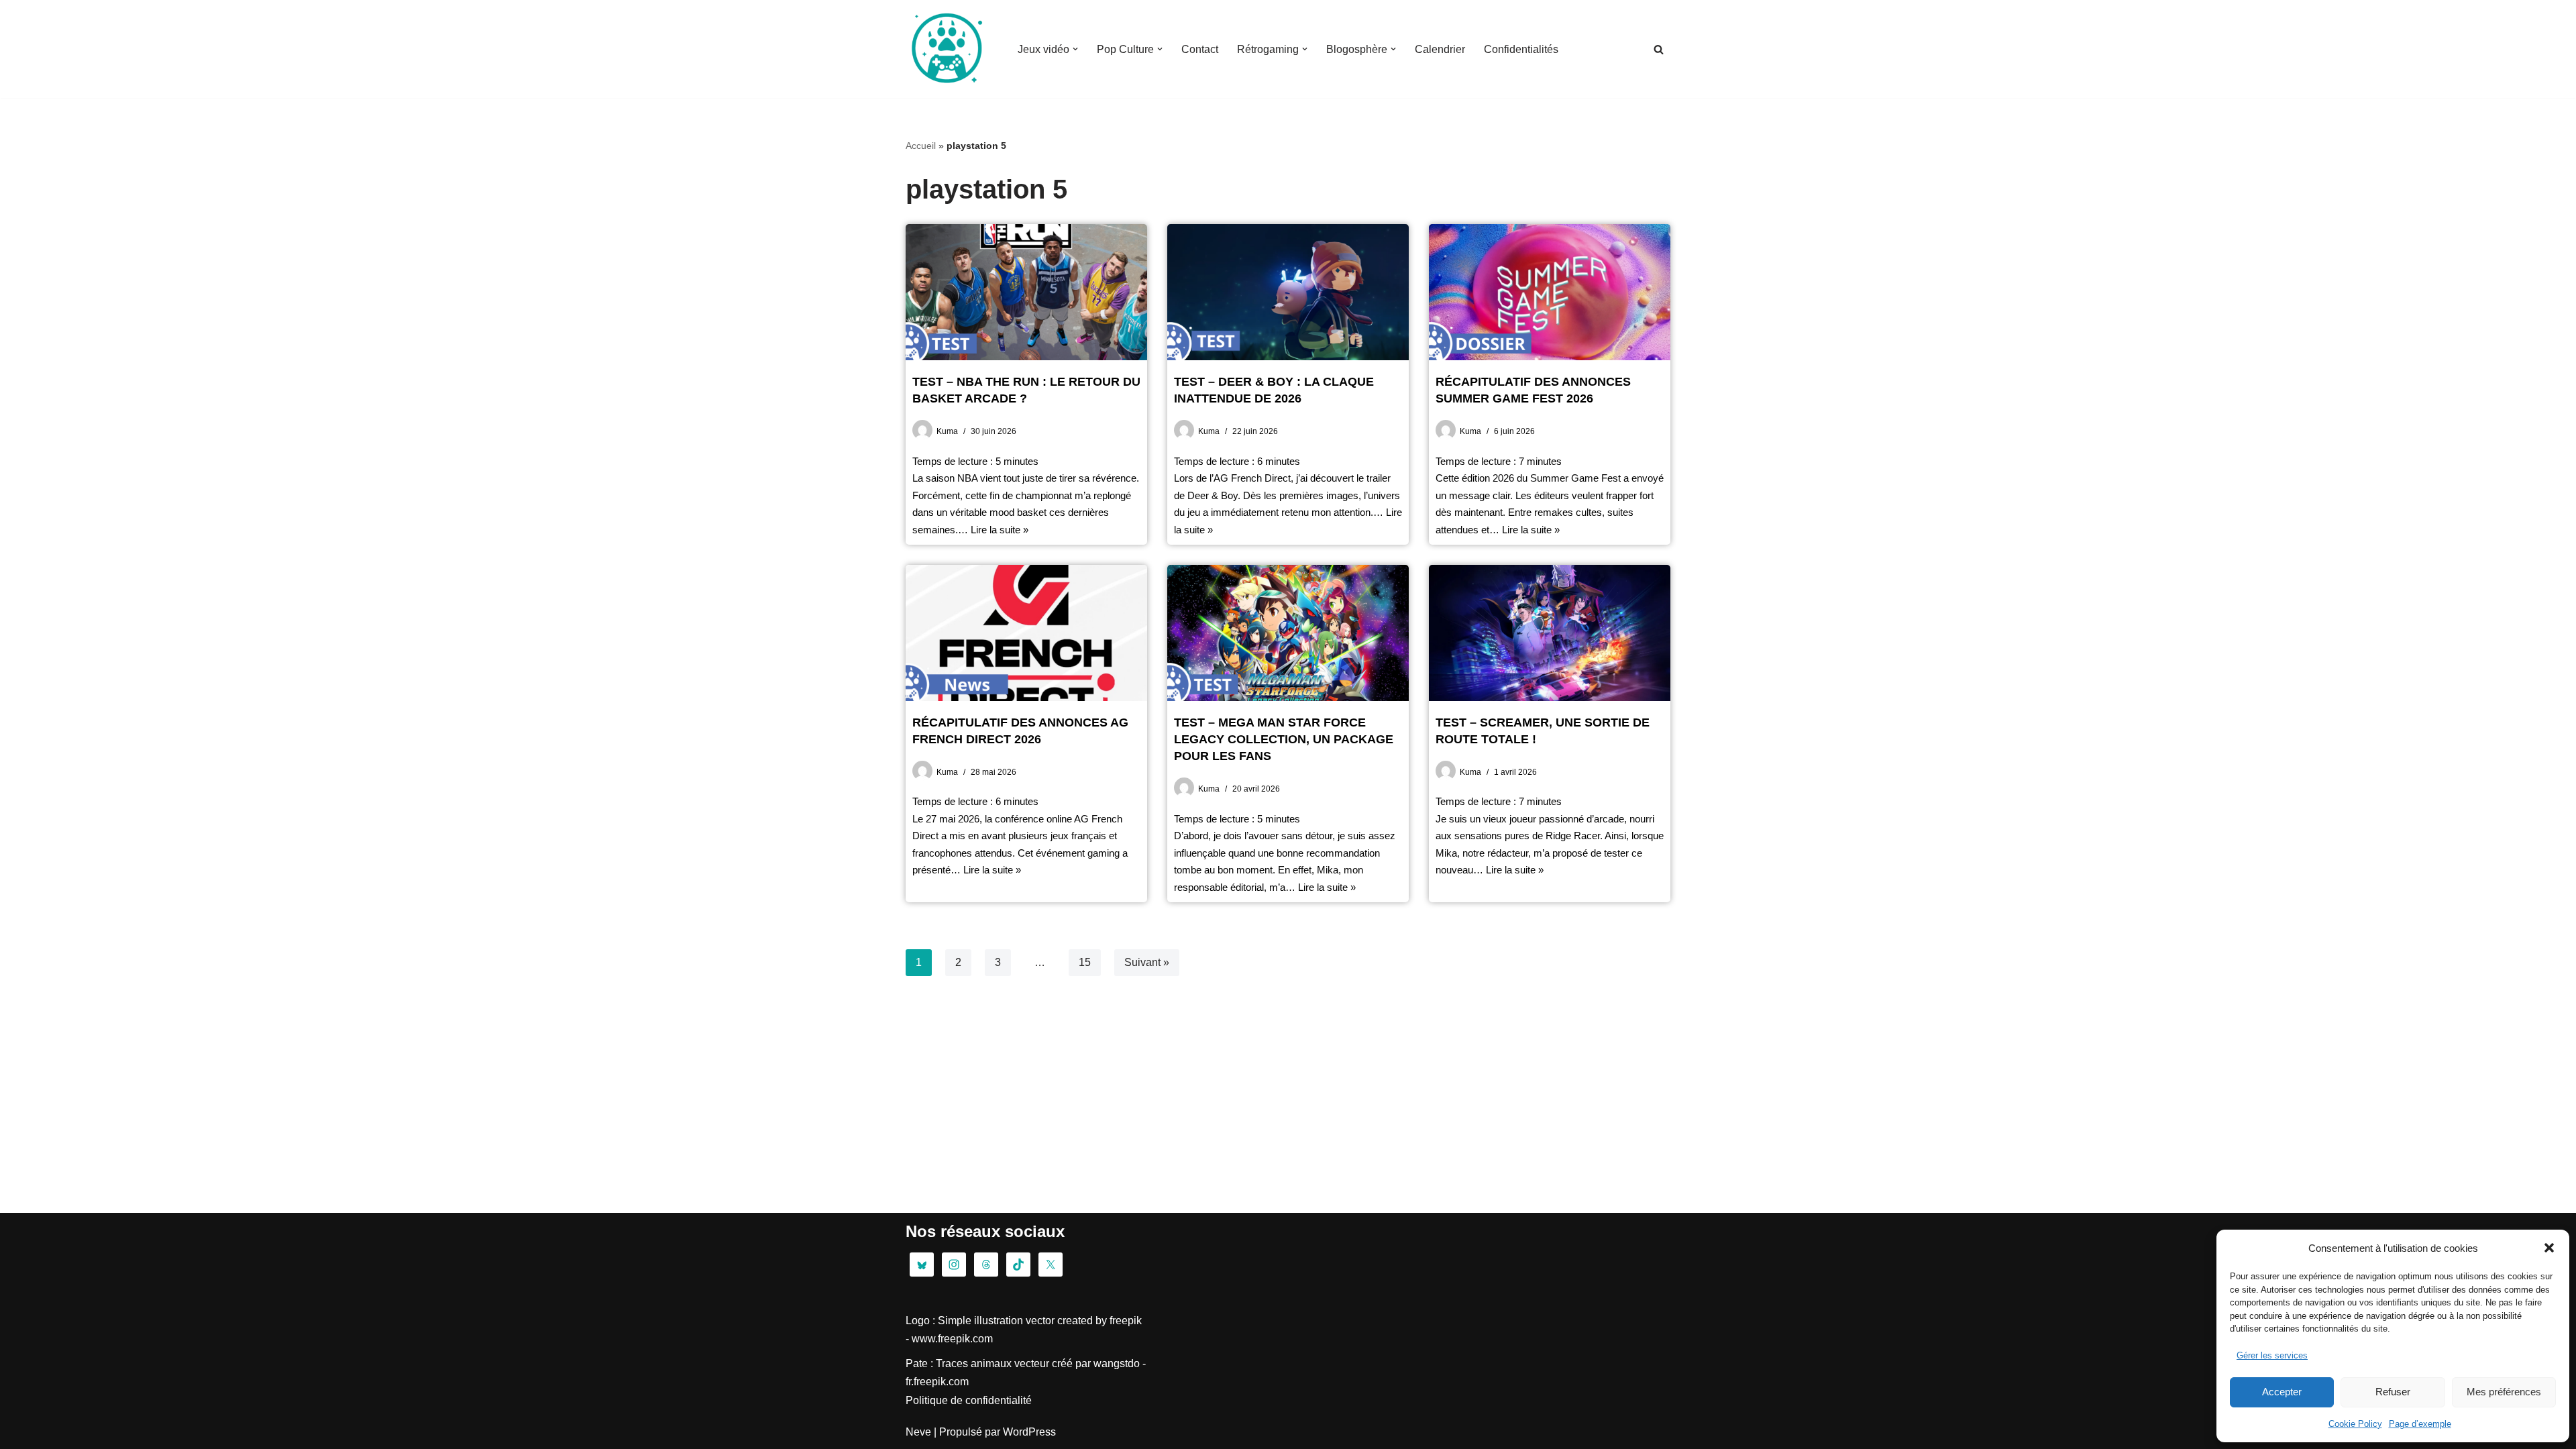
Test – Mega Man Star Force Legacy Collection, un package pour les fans (1284, 739)
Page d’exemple (2420, 1424)
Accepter (2282, 1392)
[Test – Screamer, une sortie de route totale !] (1550, 633)
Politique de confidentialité (969, 1400)
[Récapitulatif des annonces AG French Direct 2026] (1026, 633)
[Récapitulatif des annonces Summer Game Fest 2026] (1550, 292)
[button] (2549, 1248)
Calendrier (1440, 49)
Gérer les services (2272, 1355)
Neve (918, 1432)
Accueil (921, 146)
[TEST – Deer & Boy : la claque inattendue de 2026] (1288, 292)
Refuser (2393, 1392)
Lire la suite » (1000, 530)
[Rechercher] (1659, 49)
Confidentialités (1521, 49)
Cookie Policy (2355, 1424)
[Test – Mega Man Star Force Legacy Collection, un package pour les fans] (1288, 633)
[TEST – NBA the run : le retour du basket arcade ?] (1026, 292)
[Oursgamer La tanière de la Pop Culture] (946, 49)
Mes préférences (2504, 1392)
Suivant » (1147, 962)
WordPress (1029, 1432)
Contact (1200, 49)
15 (1085, 962)
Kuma (947, 431)
